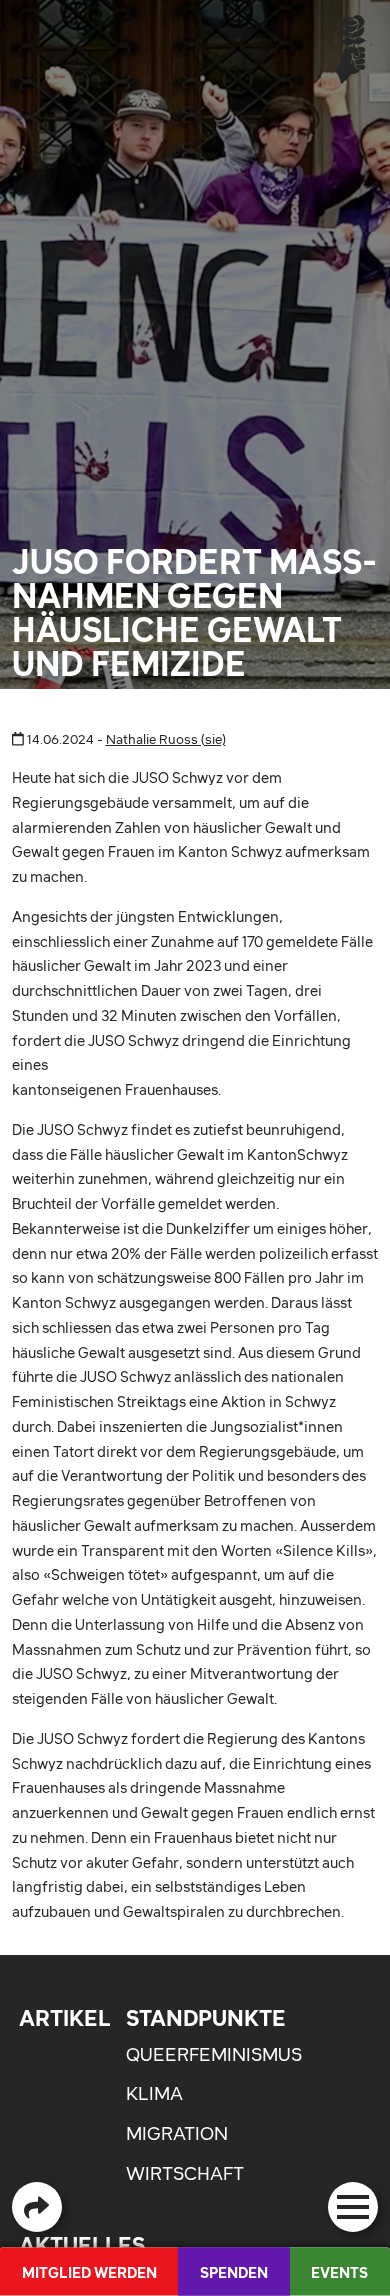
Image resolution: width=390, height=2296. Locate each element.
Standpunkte (206, 2018)
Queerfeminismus (214, 2054)
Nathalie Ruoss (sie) (166, 739)
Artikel (65, 2018)
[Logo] (351, 48)
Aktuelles (82, 2245)
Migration (177, 2133)
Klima (154, 2093)
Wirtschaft (185, 2173)
